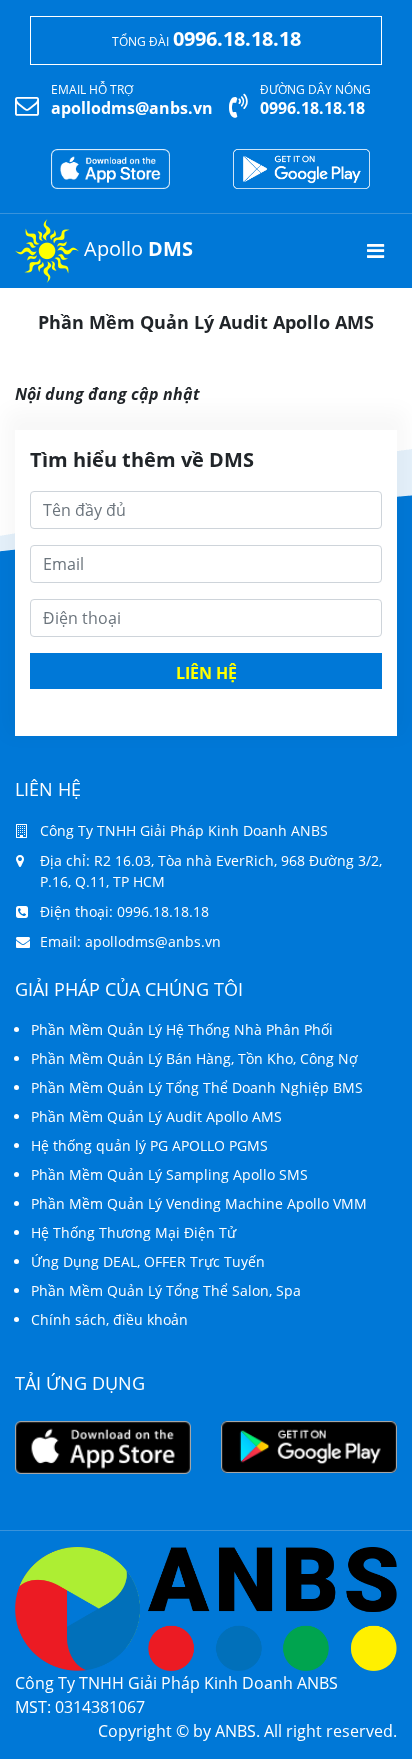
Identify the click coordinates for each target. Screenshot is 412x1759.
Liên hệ (206, 673)
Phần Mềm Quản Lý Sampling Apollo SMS (169, 1174)
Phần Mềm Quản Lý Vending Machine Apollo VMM (199, 1203)
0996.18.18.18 (237, 38)
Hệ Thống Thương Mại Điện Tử (133, 1232)
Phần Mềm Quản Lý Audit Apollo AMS (156, 1116)
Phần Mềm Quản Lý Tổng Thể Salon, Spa (166, 1290)
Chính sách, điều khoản (109, 1319)
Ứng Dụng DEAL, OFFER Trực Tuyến (148, 1261)
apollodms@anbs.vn (132, 108)
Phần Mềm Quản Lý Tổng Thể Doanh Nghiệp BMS (197, 1087)
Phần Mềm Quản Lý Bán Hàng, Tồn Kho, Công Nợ (194, 1058)
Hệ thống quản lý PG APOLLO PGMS (149, 1145)
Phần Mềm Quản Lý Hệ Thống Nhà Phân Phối (182, 1029)
